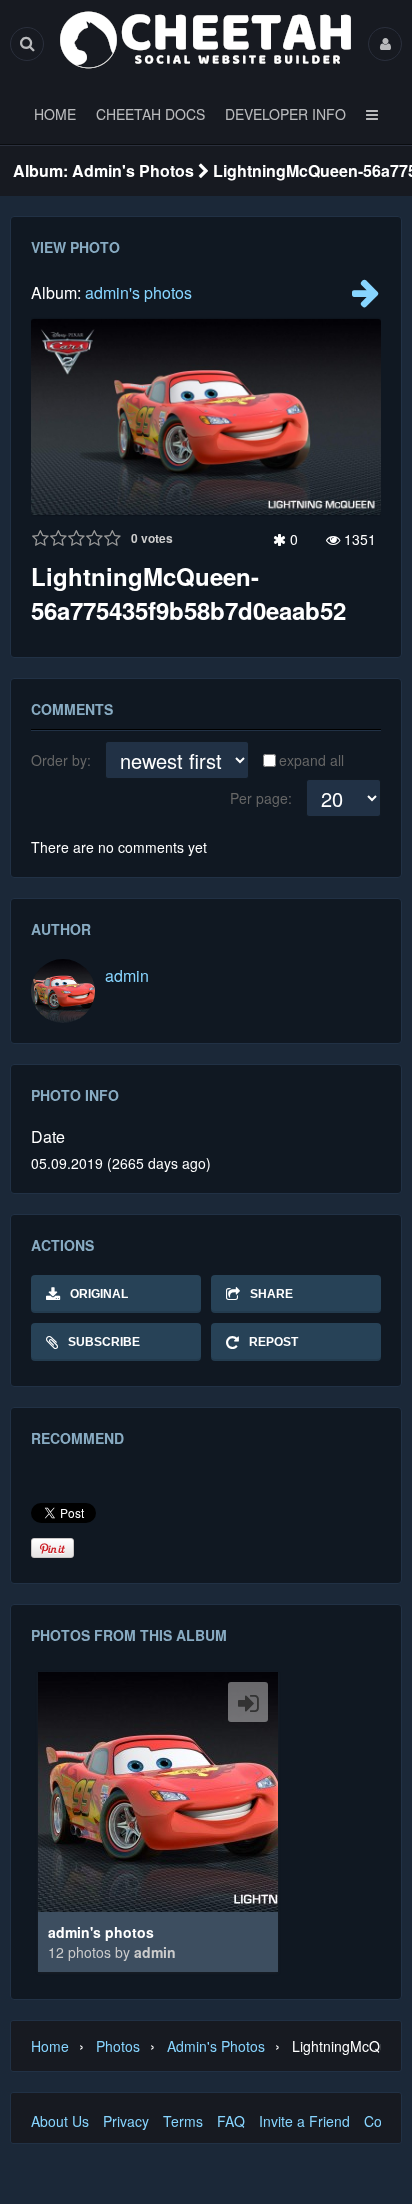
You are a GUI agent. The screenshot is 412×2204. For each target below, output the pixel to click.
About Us (60, 2121)
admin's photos (138, 292)
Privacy (126, 2121)
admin (127, 975)
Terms (183, 2121)
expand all (311, 760)
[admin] (63, 991)
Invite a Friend (304, 2121)
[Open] (248, 1702)
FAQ (231, 2121)
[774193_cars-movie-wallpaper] (365, 298)
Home (50, 2046)
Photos (118, 2046)
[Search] (27, 43)
